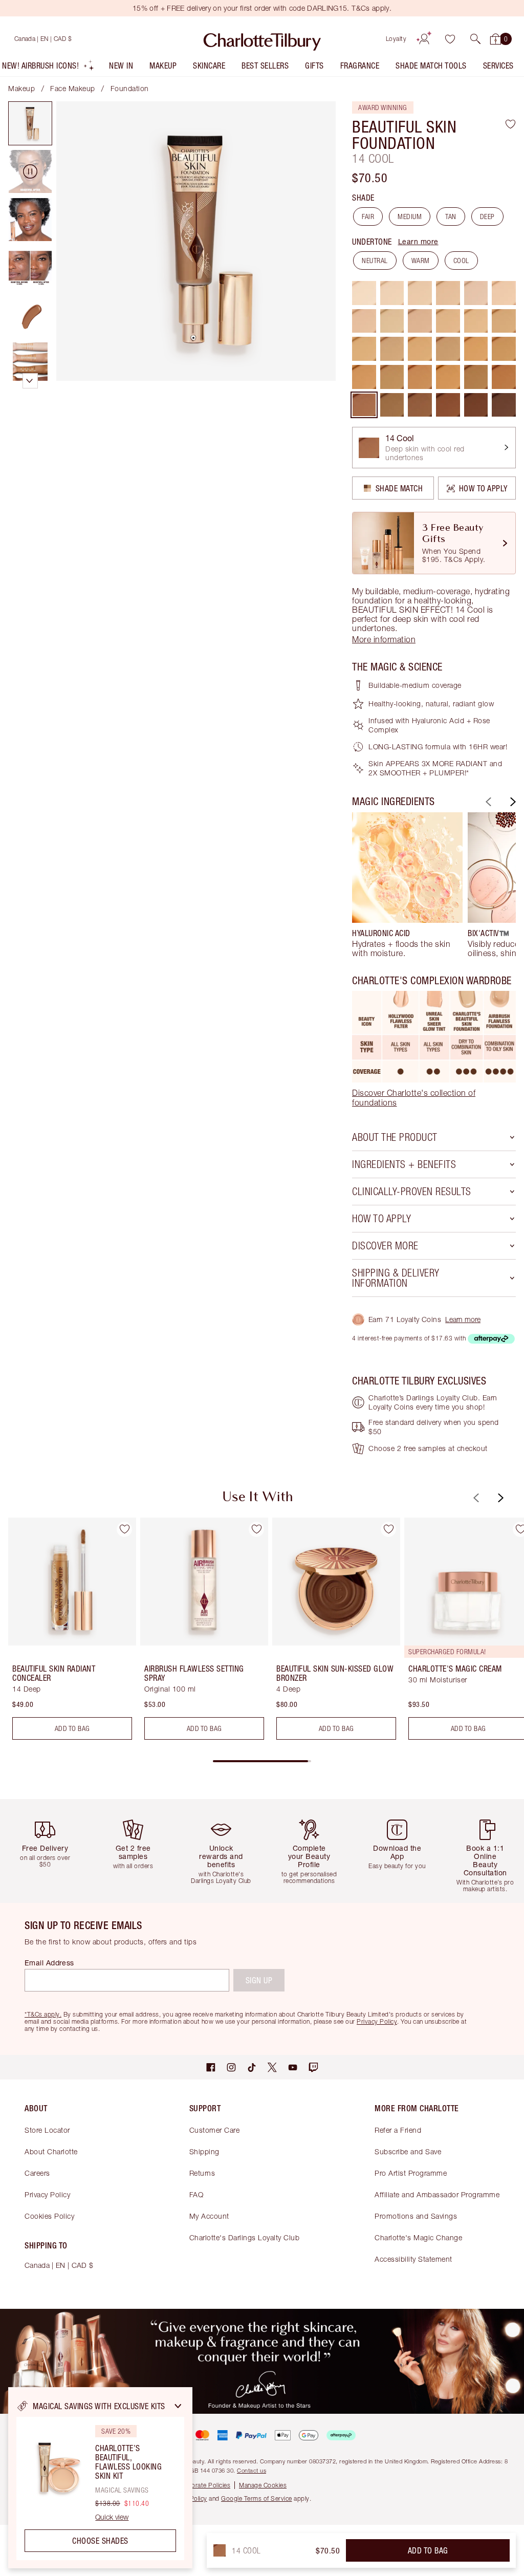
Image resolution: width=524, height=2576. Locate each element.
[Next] (512, 802)
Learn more (418, 241)
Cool (461, 261)
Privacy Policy (47, 2194)
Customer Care (215, 2130)
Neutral (375, 261)
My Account (209, 2216)
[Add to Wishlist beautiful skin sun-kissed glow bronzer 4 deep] (388, 1529)
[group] (407, 885)
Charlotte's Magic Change (418, 2237)
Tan (451, 217)
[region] (100, 2478)
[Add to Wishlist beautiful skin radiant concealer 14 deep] (124, 1529)
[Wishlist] (450, 39)
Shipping (204, 2151)
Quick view (112, 2517)
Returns (202, 2173)
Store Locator (47, 2130)
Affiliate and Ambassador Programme (437, 2194)
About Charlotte (51, 2151)
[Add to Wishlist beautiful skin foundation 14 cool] (510, 124)
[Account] (424, 39)
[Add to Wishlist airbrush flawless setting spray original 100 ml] (256, 1529)
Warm (421, 261)
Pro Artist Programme (411, 2173)
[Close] (178, 2406)
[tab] (30, 123)
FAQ (196, 2194)
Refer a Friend (398, 2130)
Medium (410, 217)
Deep (487, 217)
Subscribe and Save (408, 2151)
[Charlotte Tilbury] (262, 39)
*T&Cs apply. (43, 2014)
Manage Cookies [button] (263, 2485)
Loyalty (396, 39)
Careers (37, 2173)
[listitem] (48, 68)
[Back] (487, 802)
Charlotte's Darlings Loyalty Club (245, 2237)
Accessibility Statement (413, 2259)
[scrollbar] (262, 1761)
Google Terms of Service (257, 2498)
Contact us (252, 2470)
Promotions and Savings (416, 2216)
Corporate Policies (204, 2485)
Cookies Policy (49, 2216)
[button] (475, 39)
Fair (368, 217)
